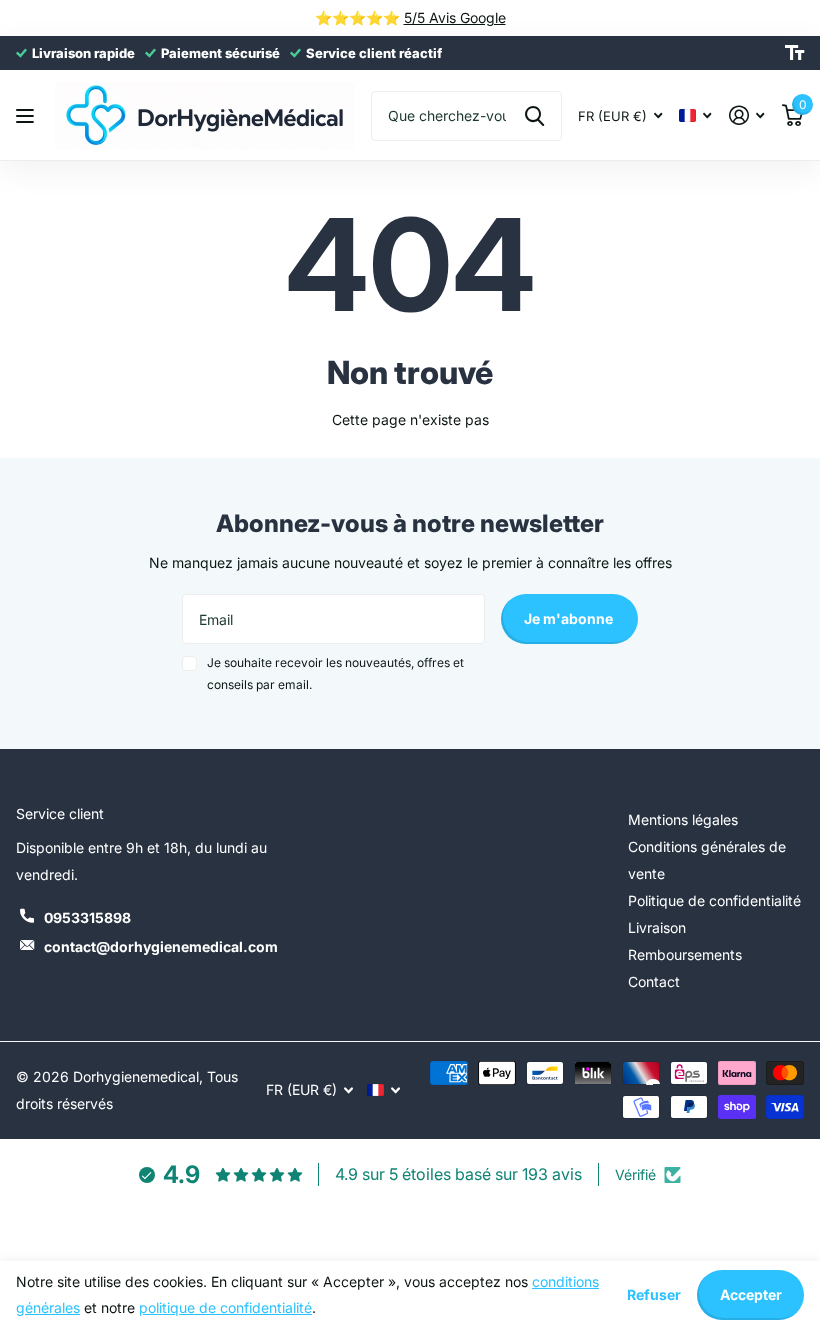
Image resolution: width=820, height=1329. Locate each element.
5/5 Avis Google (455, 17)
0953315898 (87, 917)
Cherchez (534, 116)
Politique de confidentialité (714, 900)
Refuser (654, 1294)
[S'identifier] (746, 115)
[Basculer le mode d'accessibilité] (794, 53)
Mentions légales (683, 819)
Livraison (657, 927)
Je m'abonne (570, 618)
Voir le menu (27, 115)
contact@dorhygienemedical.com (161, 946)
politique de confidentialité (225, 1307)
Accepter (751, 1294)
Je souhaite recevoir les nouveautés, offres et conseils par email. (335, 673)
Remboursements (685, 954)
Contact (654, 981)
